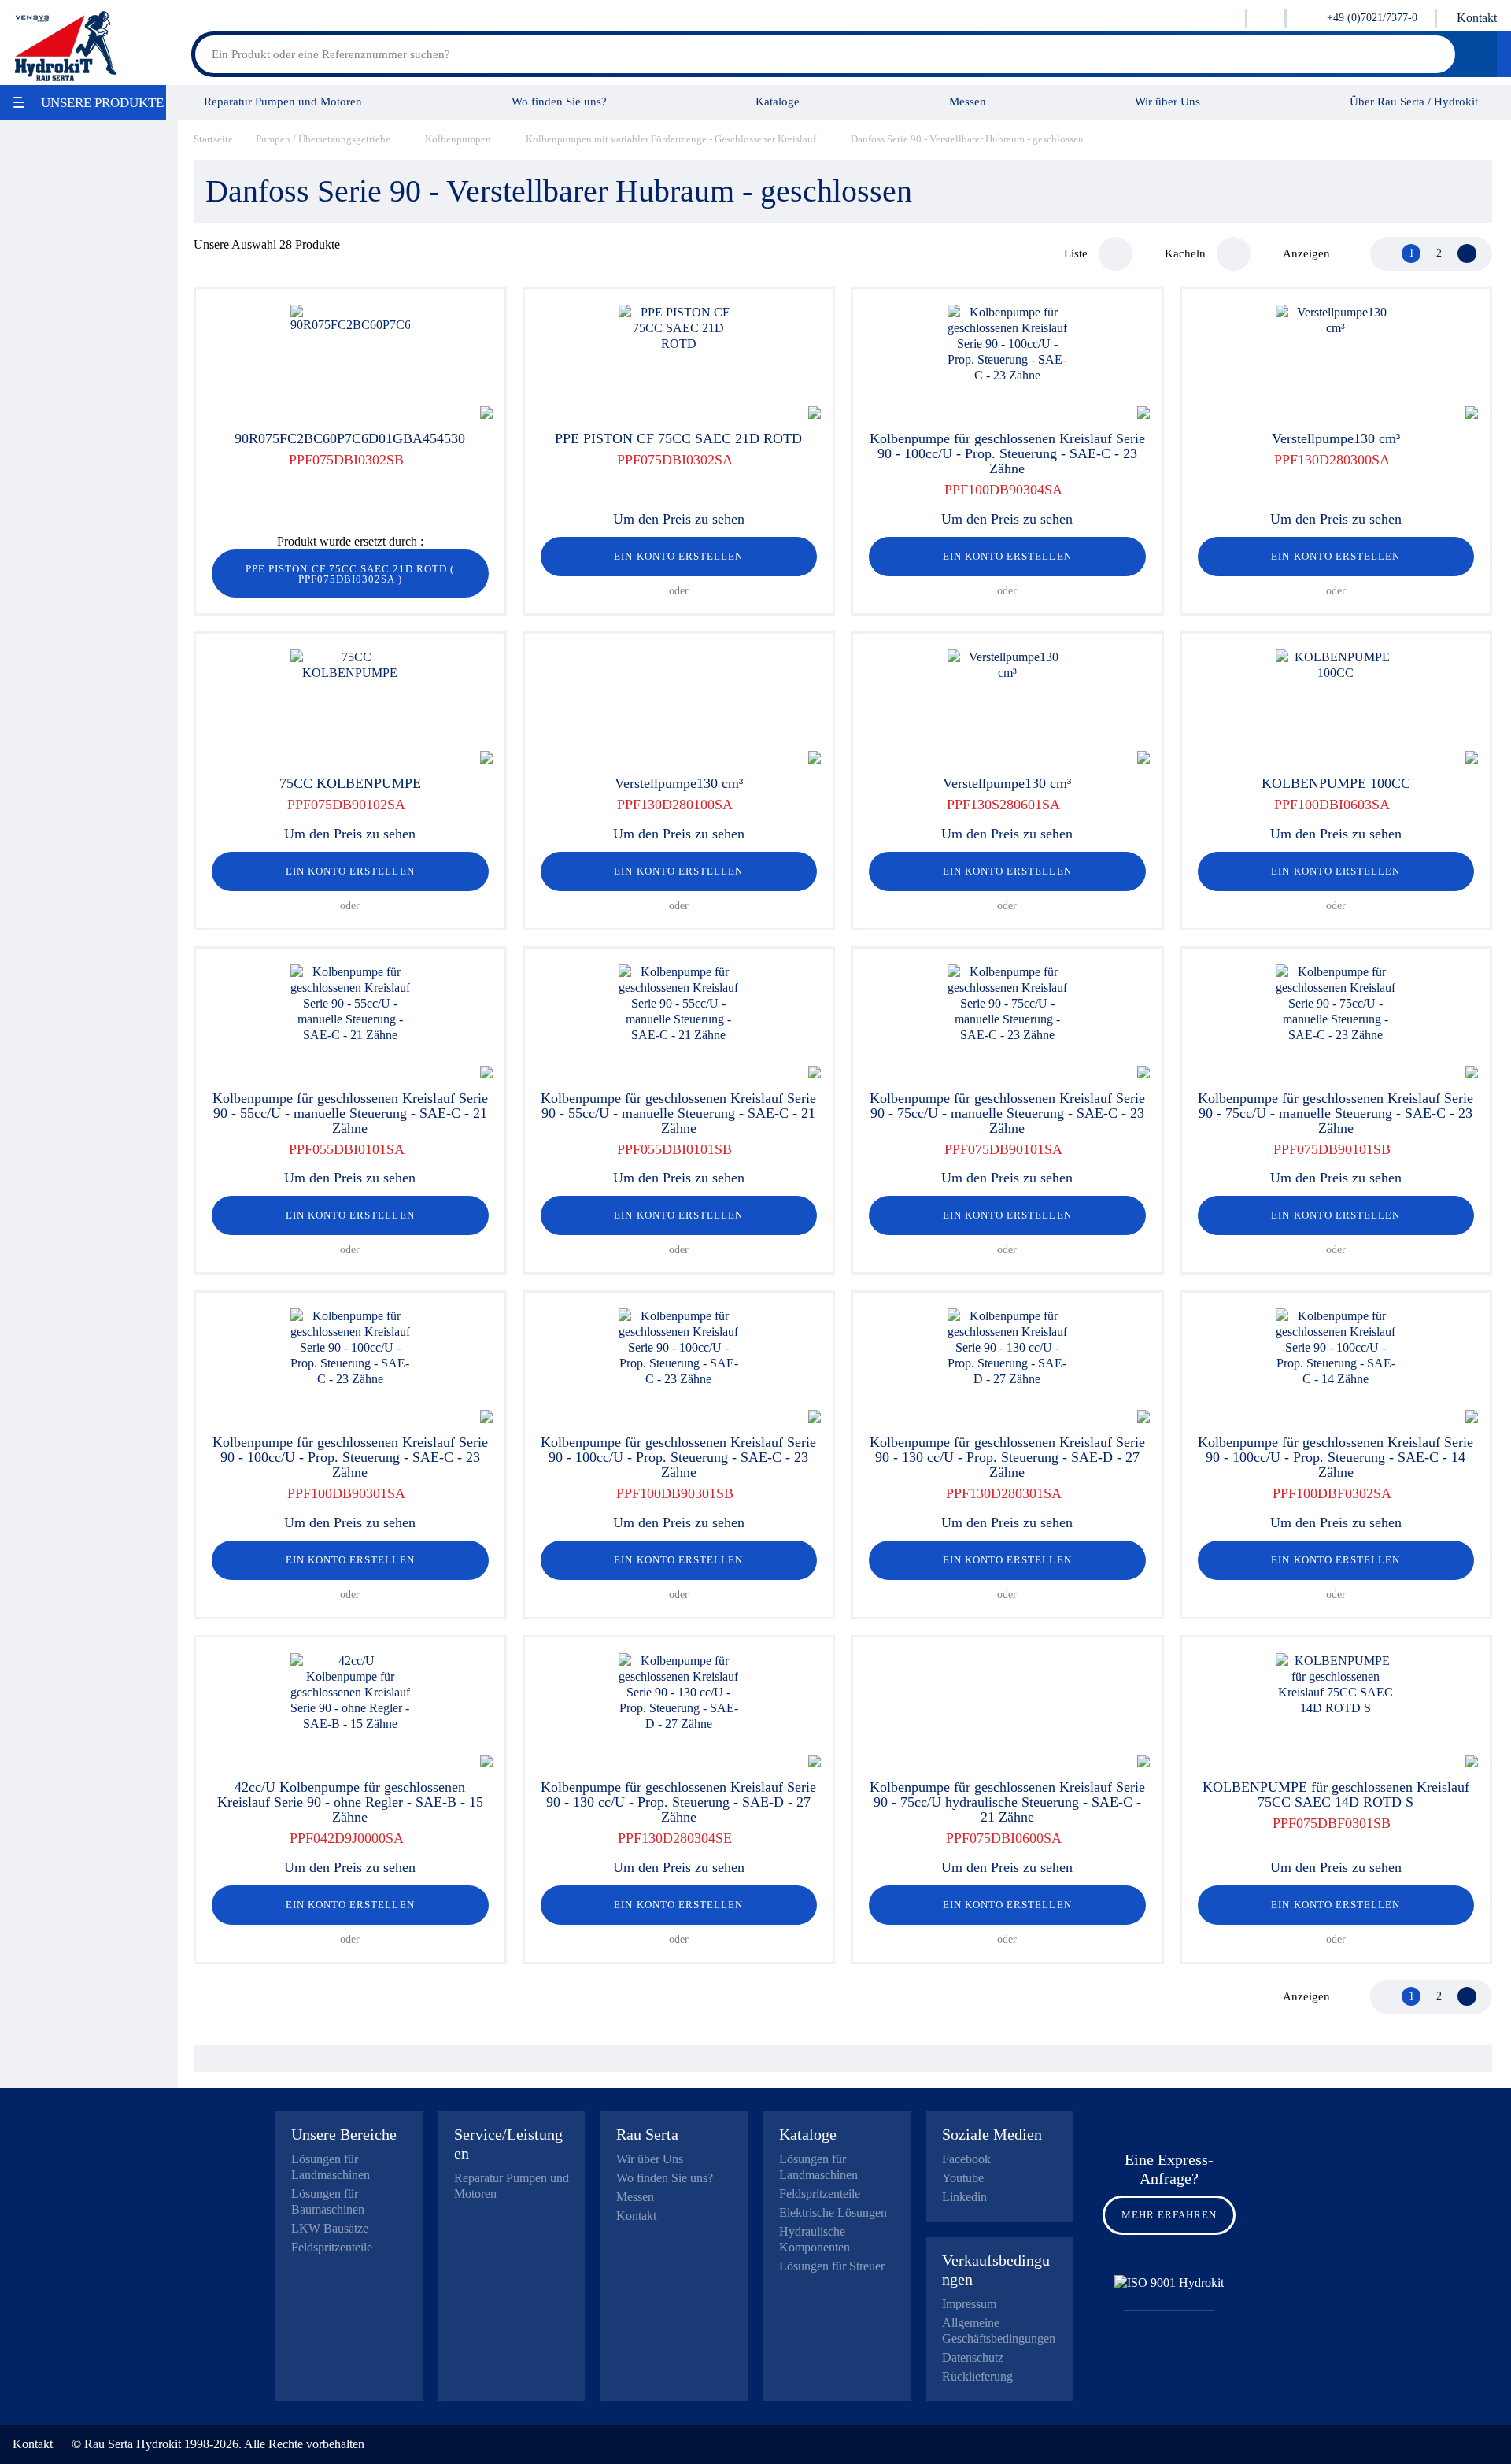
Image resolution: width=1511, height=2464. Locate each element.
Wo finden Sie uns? (559, 101)
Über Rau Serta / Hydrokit (1414, 101)
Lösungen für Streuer (832, 2266)
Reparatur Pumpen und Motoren (283, 101)
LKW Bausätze (330, 2228)
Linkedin (964, 2197)
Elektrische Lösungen (833, 2212)
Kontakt (1477, 18)
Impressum (969, 2304)
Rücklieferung (977, 2376)
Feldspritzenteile (332, 2247)
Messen (968, 101)
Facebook (966, 2159)
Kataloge (778, 101)
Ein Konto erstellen (678, 556)
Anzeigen (1306, 253)
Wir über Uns (1167, 101)
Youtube (963, 2178)
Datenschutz (973, 2357)
